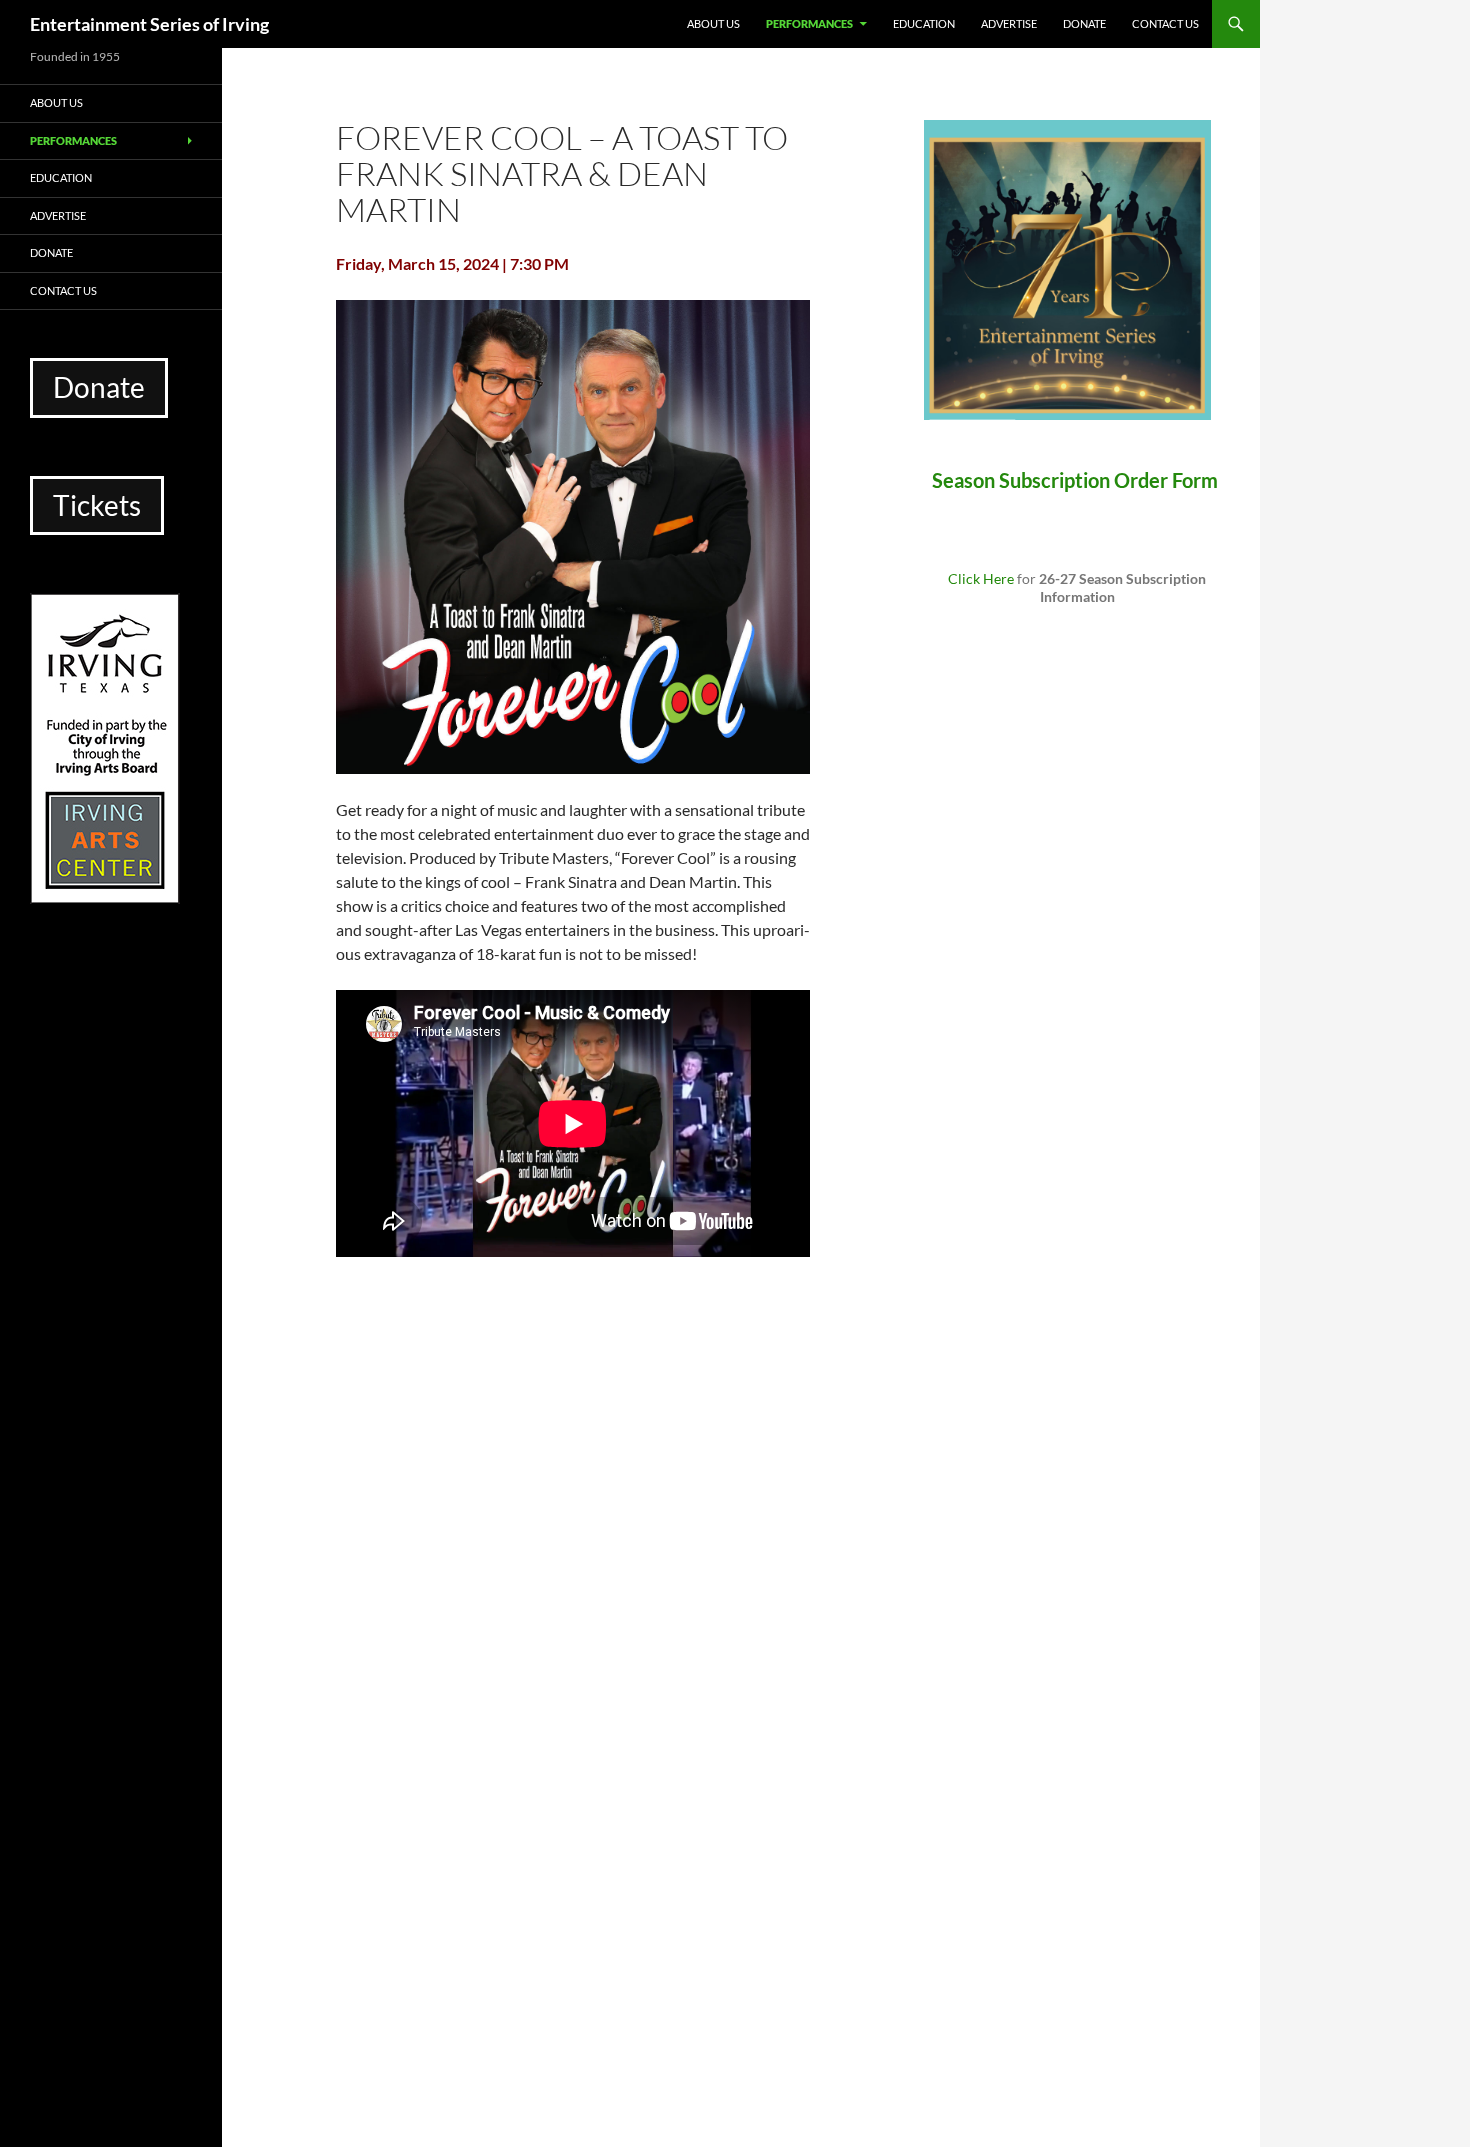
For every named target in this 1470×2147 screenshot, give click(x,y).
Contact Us (1165, 23)
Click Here (981, 578)
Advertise (1009, 23)
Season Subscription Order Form (1077, 480)
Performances (809, 23)
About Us (713, 23)
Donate (1084, 23)
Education (924, 23)
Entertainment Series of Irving (149, 24)
